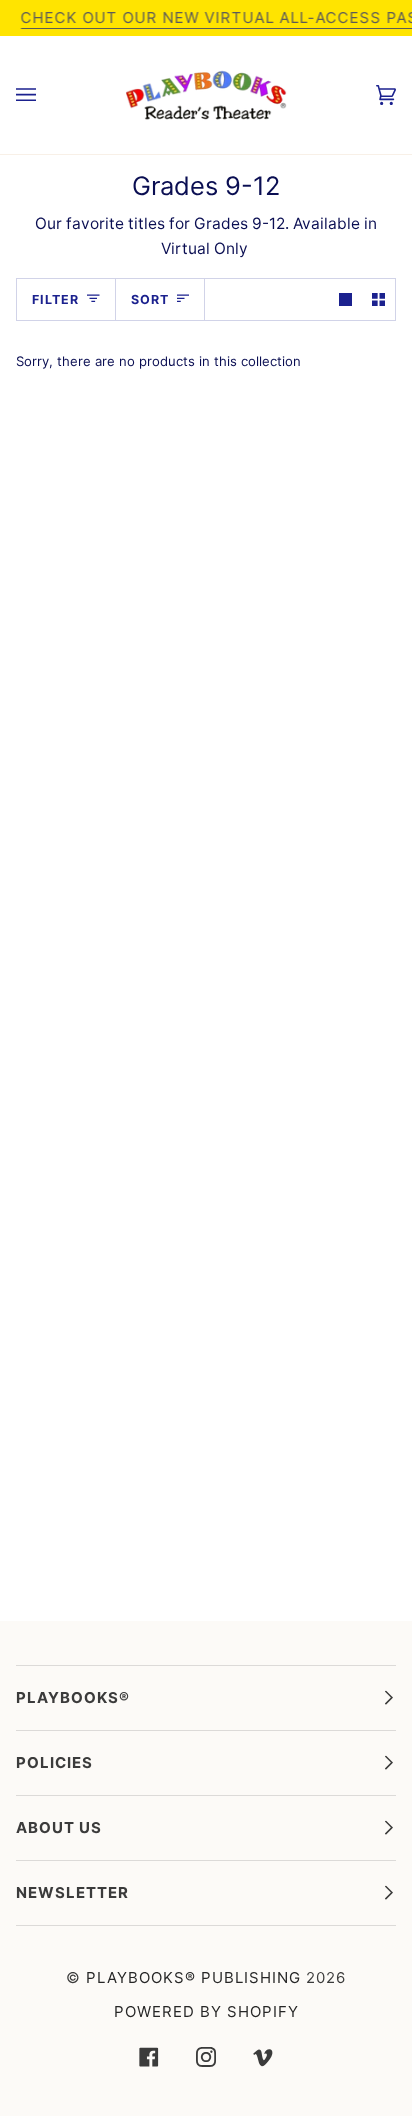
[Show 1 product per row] (345, 299)
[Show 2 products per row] (378, 299)
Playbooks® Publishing (193, 1977)
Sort (150, 299)
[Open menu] (46, 95)
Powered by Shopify (206, 2011)
